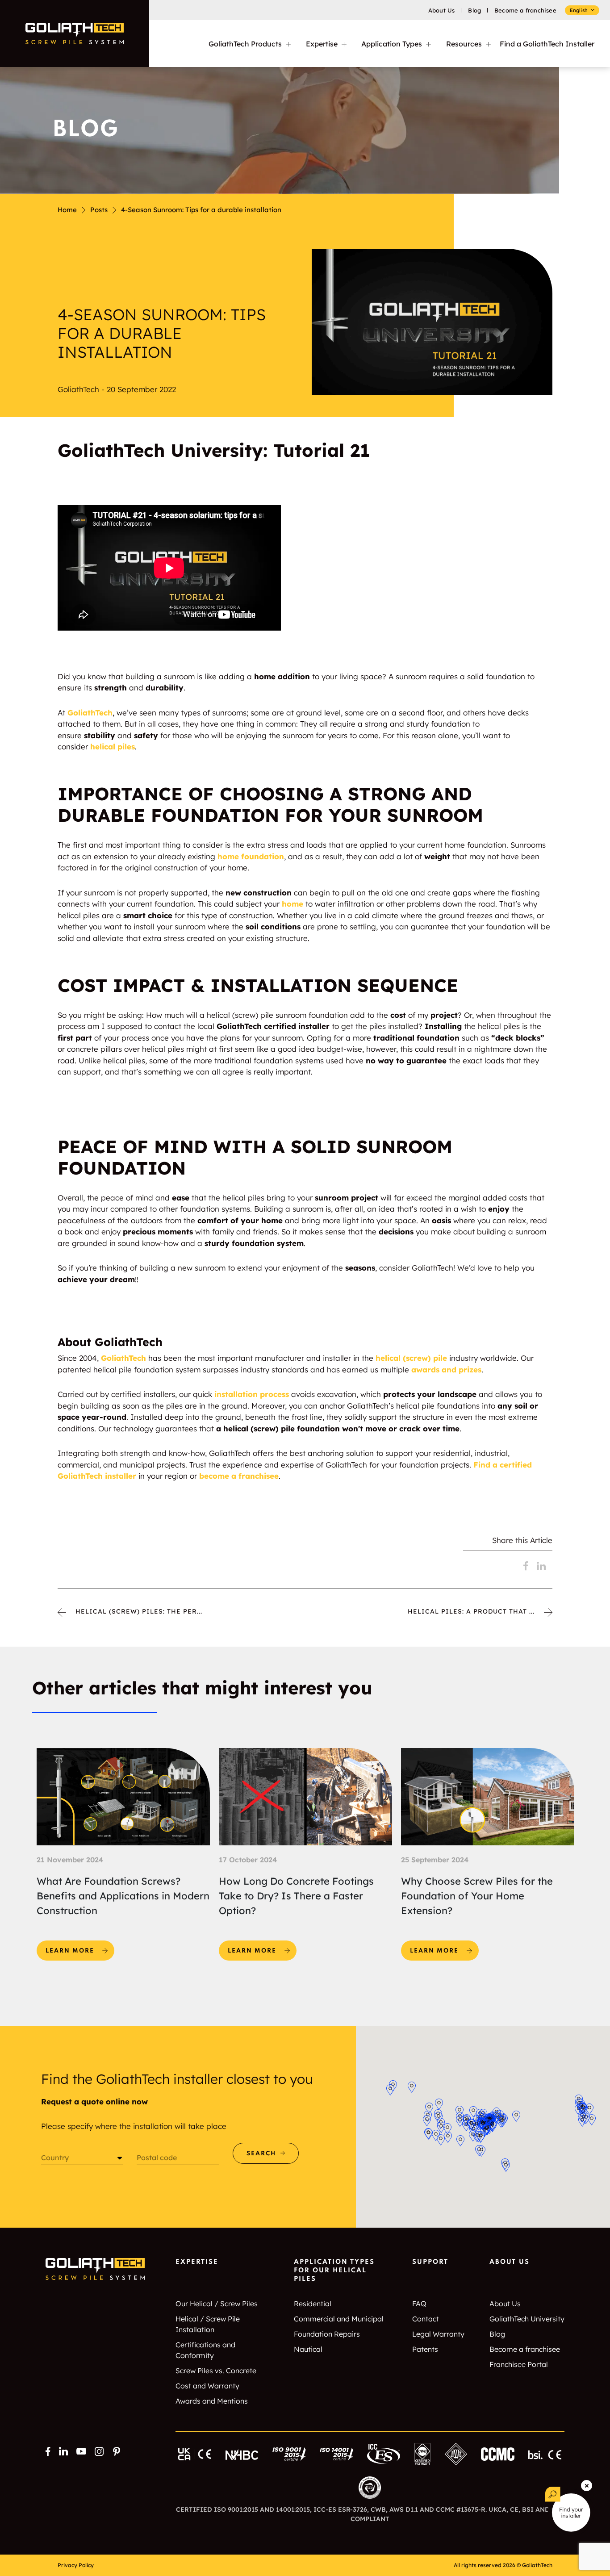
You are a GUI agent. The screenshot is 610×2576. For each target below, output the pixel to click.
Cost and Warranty (207, 2386)
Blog (474, 10)
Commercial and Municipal (339, 2319)
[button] (447, 2129)
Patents (425, 2349)
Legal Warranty (438, 2334)
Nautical (308, 2349)
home (292, 904)
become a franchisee (239, 1476)
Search (261, 2154)
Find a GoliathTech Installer (547, 44)
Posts (99, 210)
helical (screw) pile (411, 1358)
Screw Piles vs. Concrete (216, 2371)
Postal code (157, 2158)
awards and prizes (446, 1370)
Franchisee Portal (519, 2364)
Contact (426, 2319)
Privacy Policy (76, 2565)
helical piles (113, 746)
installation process (252, 1394)
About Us (442, 10)
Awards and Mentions (212, 2401)
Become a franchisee (525, 10)
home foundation (251, 856)
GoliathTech (90, 713)
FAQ (419, 2304)
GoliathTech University (527, 2319)
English (579, 10)
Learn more (80, 1947)
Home (67, 210)
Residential (313, 2304)
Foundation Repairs (327, 2334)
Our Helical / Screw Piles (217, 2304)
